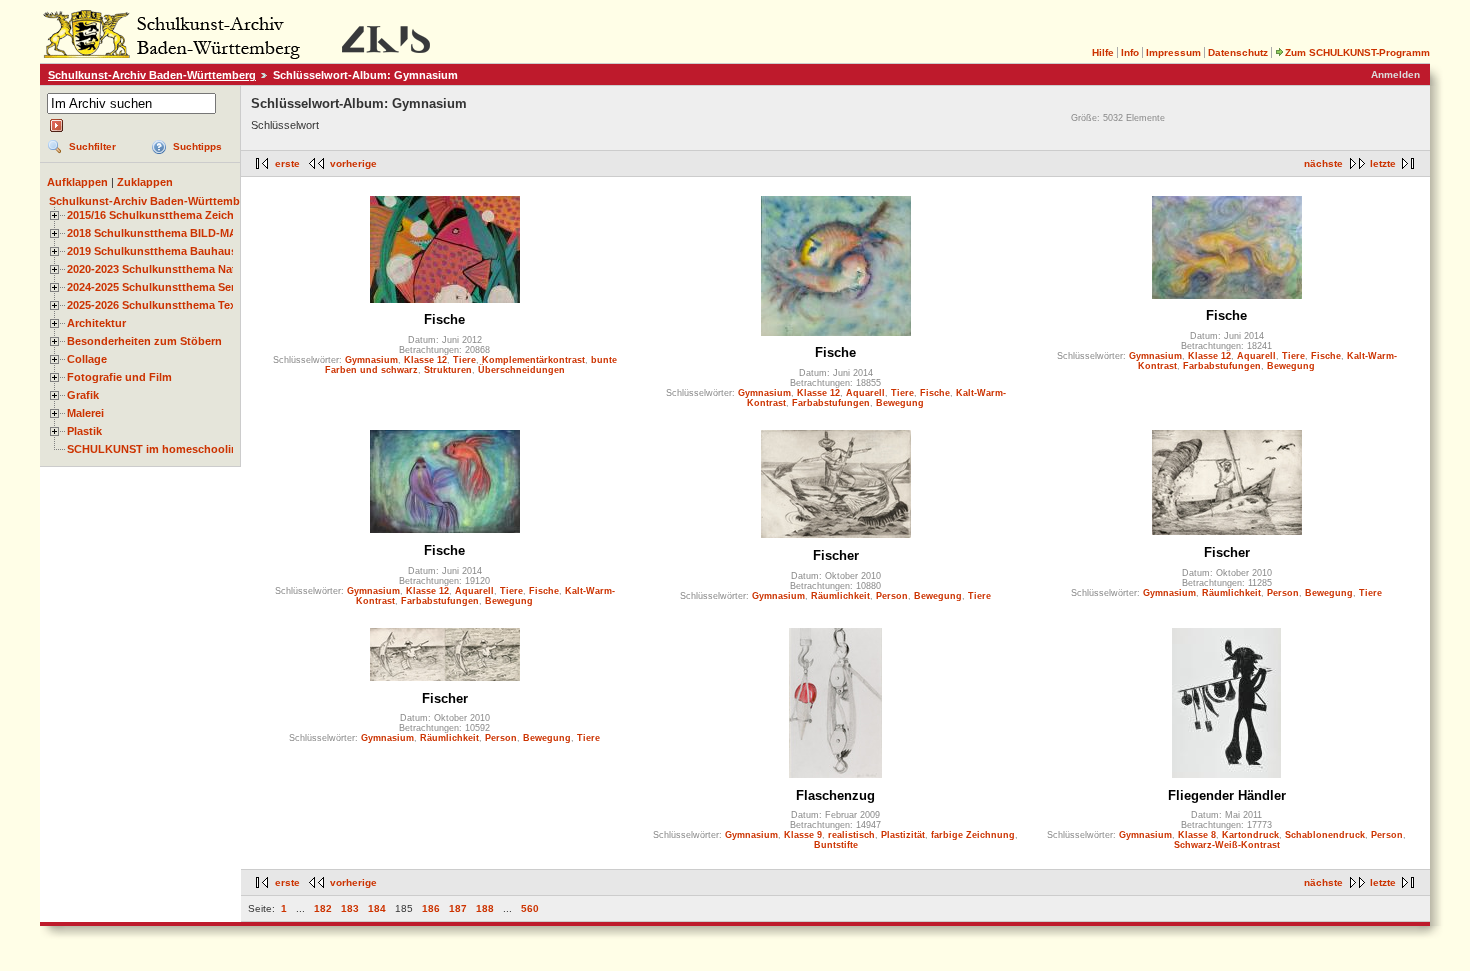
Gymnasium (371, 360)
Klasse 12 (425, 360)
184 (377, 908)
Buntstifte (836, 845)
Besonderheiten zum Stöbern (144, 341)
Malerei (85, 413)
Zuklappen (145, 182)
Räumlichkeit (840, 596)
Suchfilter (92, 146)
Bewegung (900, 403)
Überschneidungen (521, 370)
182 (323, 908)
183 (350, 908)
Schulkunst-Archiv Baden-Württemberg (152, 75)
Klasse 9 (803, 835)
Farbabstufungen (831, 403)
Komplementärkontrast (533, 360)
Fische (444, 319)
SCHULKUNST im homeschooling (156, 449)
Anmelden (1395, 74)
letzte (1383, 163)
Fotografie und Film (119, 377)
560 (530, 908)
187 (458, 908)
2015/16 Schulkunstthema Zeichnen (160, 215)
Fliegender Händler (1227, 795)
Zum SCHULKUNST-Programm (1357, 52)
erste (287, 163)
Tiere (464, 360)
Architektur (96, 323)
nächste (1323, 163)
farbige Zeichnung (973, 835)
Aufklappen (77, 182)
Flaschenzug (835, 795)
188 (485, 908)
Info (1130, 52)
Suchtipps (197, 146)
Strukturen (448, 370)
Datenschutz (1238, 52)
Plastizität (903, 835)
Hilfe (1103, 52)
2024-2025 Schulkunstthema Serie (155, 287)
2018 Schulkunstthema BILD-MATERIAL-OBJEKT (196, 233)
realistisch (851, 835)
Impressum (1173, 52)
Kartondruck (1250, 835)
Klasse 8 (1197, 835)
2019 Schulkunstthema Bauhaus (152, 251)
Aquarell (865, 393)
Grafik (83, 395)
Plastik (84, 431)
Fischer (836, 555)
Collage (87, 359)
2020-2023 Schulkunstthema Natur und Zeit (180, 269)
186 (431, 908)
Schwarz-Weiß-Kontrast (1227, 845)
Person (892, 596)
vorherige (353, 163)
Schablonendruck (1325, 835)
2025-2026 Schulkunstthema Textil (156, 305)
